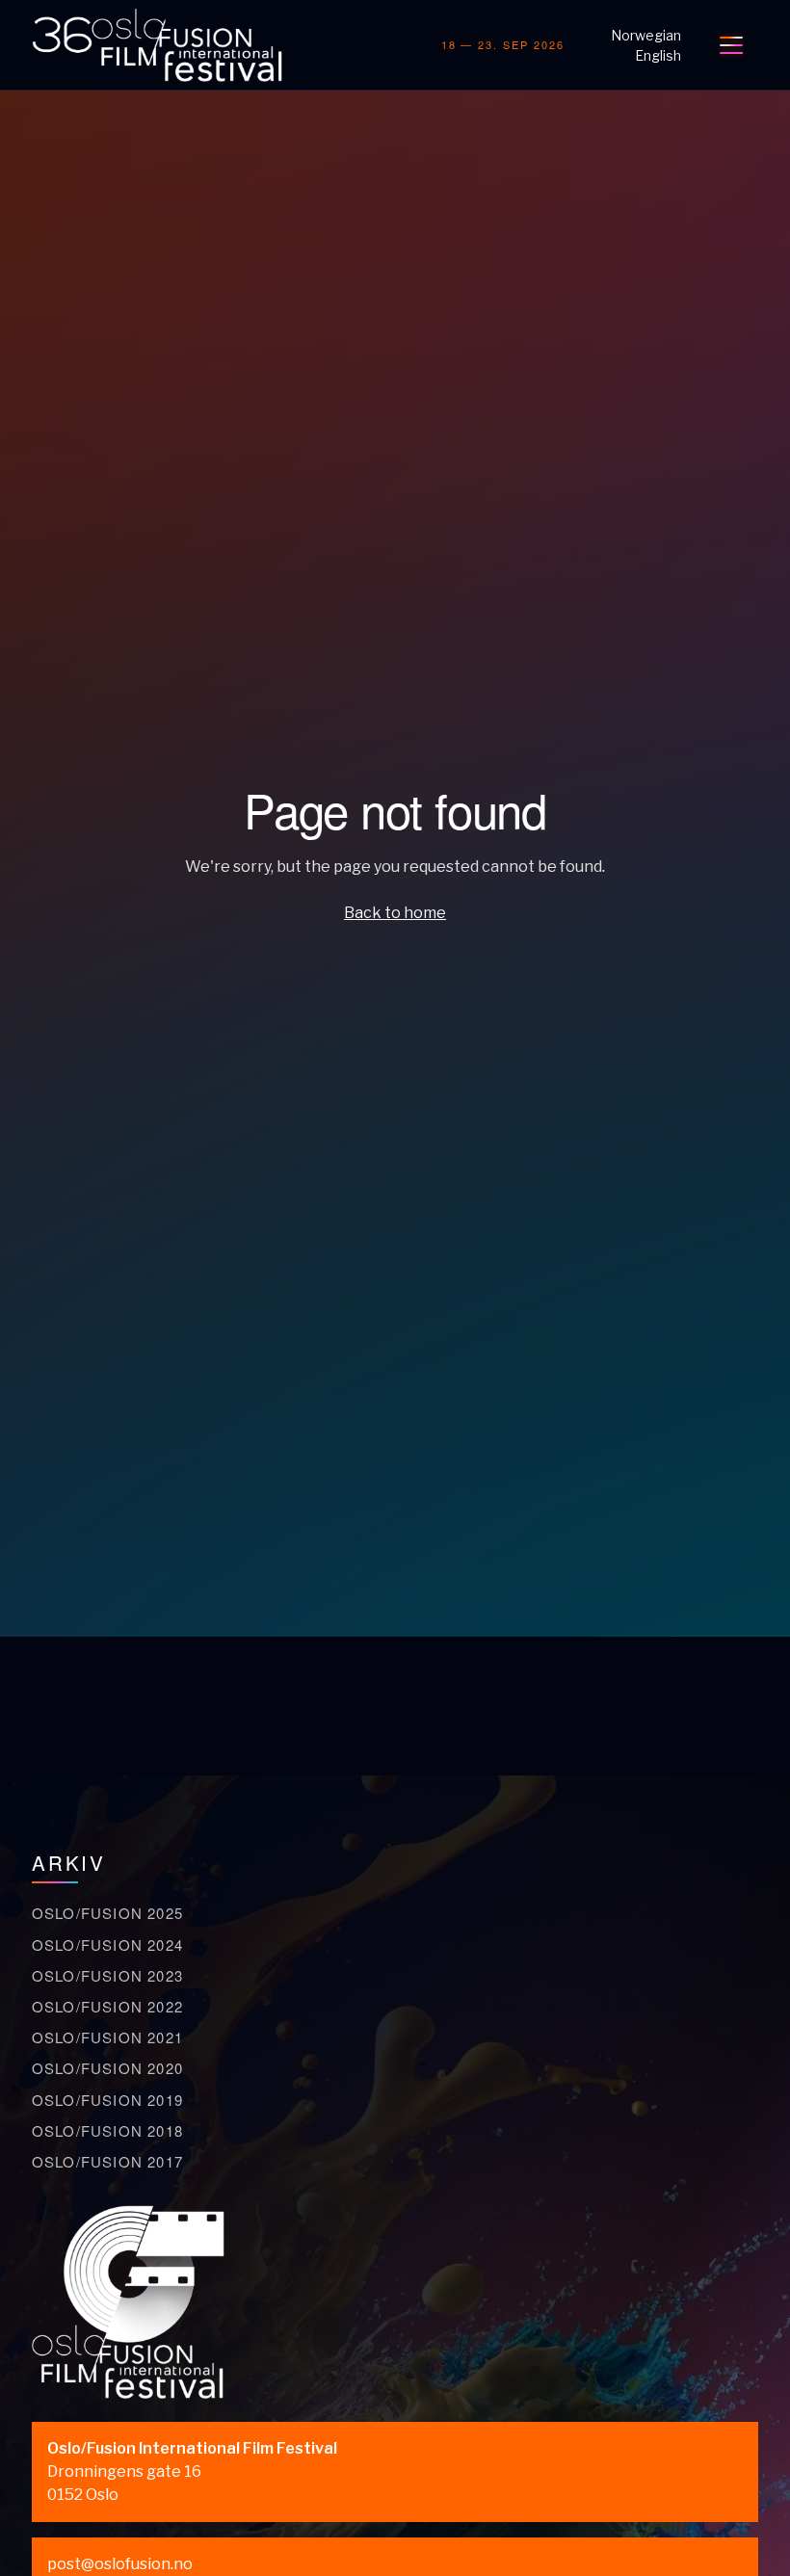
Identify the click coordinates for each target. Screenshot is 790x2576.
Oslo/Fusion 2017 (107, 2161)
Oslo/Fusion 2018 (107, 2130)
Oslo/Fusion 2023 (107, 1975)
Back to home (395, 913)
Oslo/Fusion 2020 (107, 2068)
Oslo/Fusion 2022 (107, 2006)
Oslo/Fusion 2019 (107, 2100)
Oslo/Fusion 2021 (107, 2037)
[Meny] (731, 45)
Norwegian (646, 35)
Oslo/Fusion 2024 (107, 1945)
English (658, 55)
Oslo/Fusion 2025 (107, 1913)
